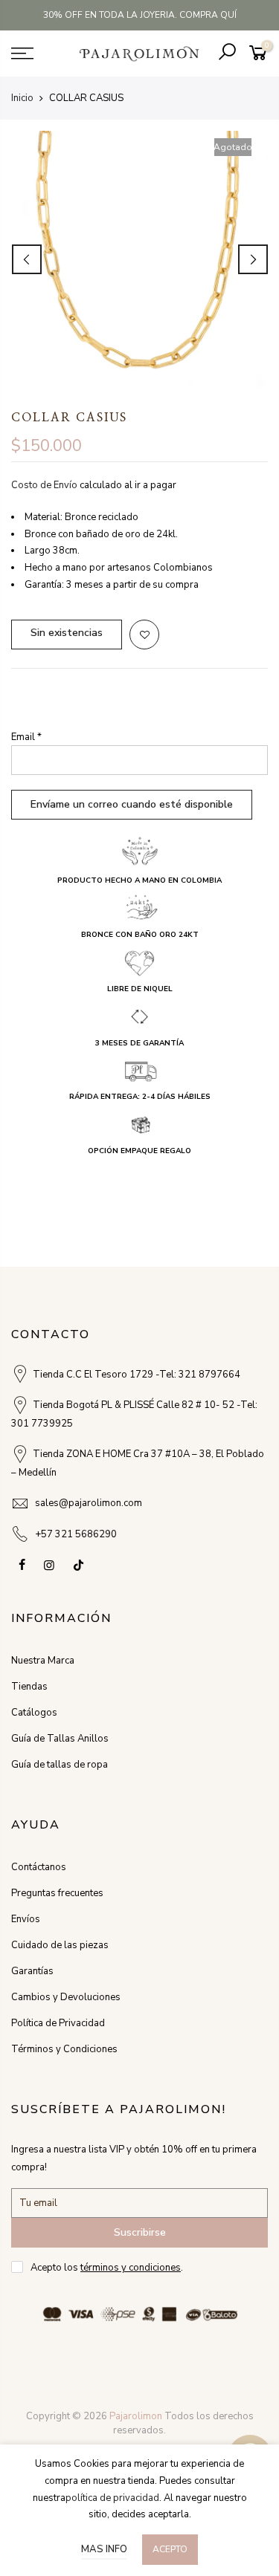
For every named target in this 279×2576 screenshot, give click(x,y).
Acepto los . (107, 2268)
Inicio (22, 98)
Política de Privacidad (58, 2023)
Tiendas (29, 1687)
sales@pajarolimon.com (89, 1503)
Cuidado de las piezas (60, 1945)
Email (26, 737)
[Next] (253, 259)
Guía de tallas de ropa (60, 1765)
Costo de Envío (44, 485)
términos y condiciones (131, 2268)
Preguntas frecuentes (57, 1893)
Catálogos (34, 1713)
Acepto (170, 2549)
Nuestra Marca (43, 1661)
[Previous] (27, 259)
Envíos (26, 1919)
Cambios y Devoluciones (66, 1997)
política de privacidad (112, 2498)
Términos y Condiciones (64, 2049)
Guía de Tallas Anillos (60, 1739)
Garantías (32, 1971)
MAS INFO (104, 2549)
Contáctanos (39, 1867)
